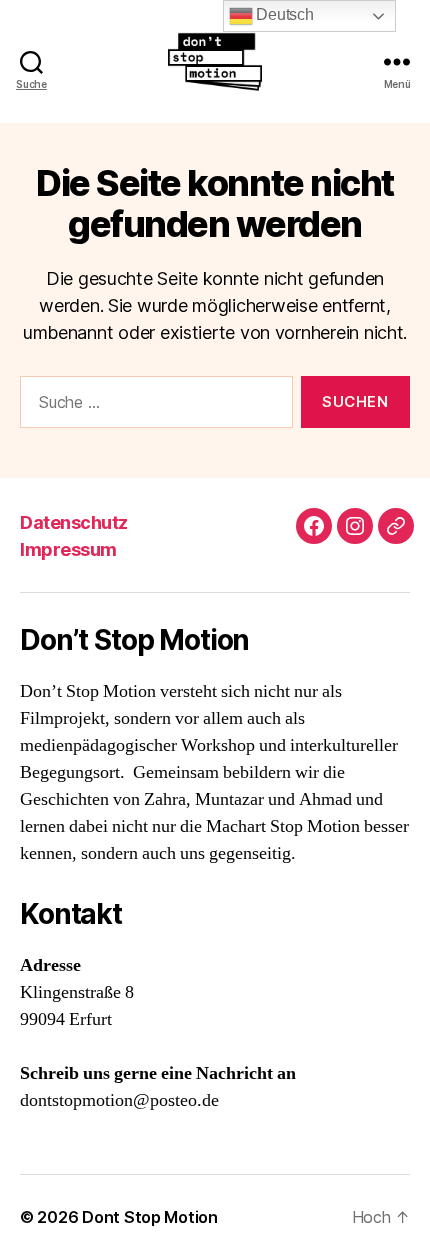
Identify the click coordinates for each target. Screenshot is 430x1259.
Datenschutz (74, 522)
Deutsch (283, 14)
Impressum (68, 549)
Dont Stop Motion (150, 1217)
